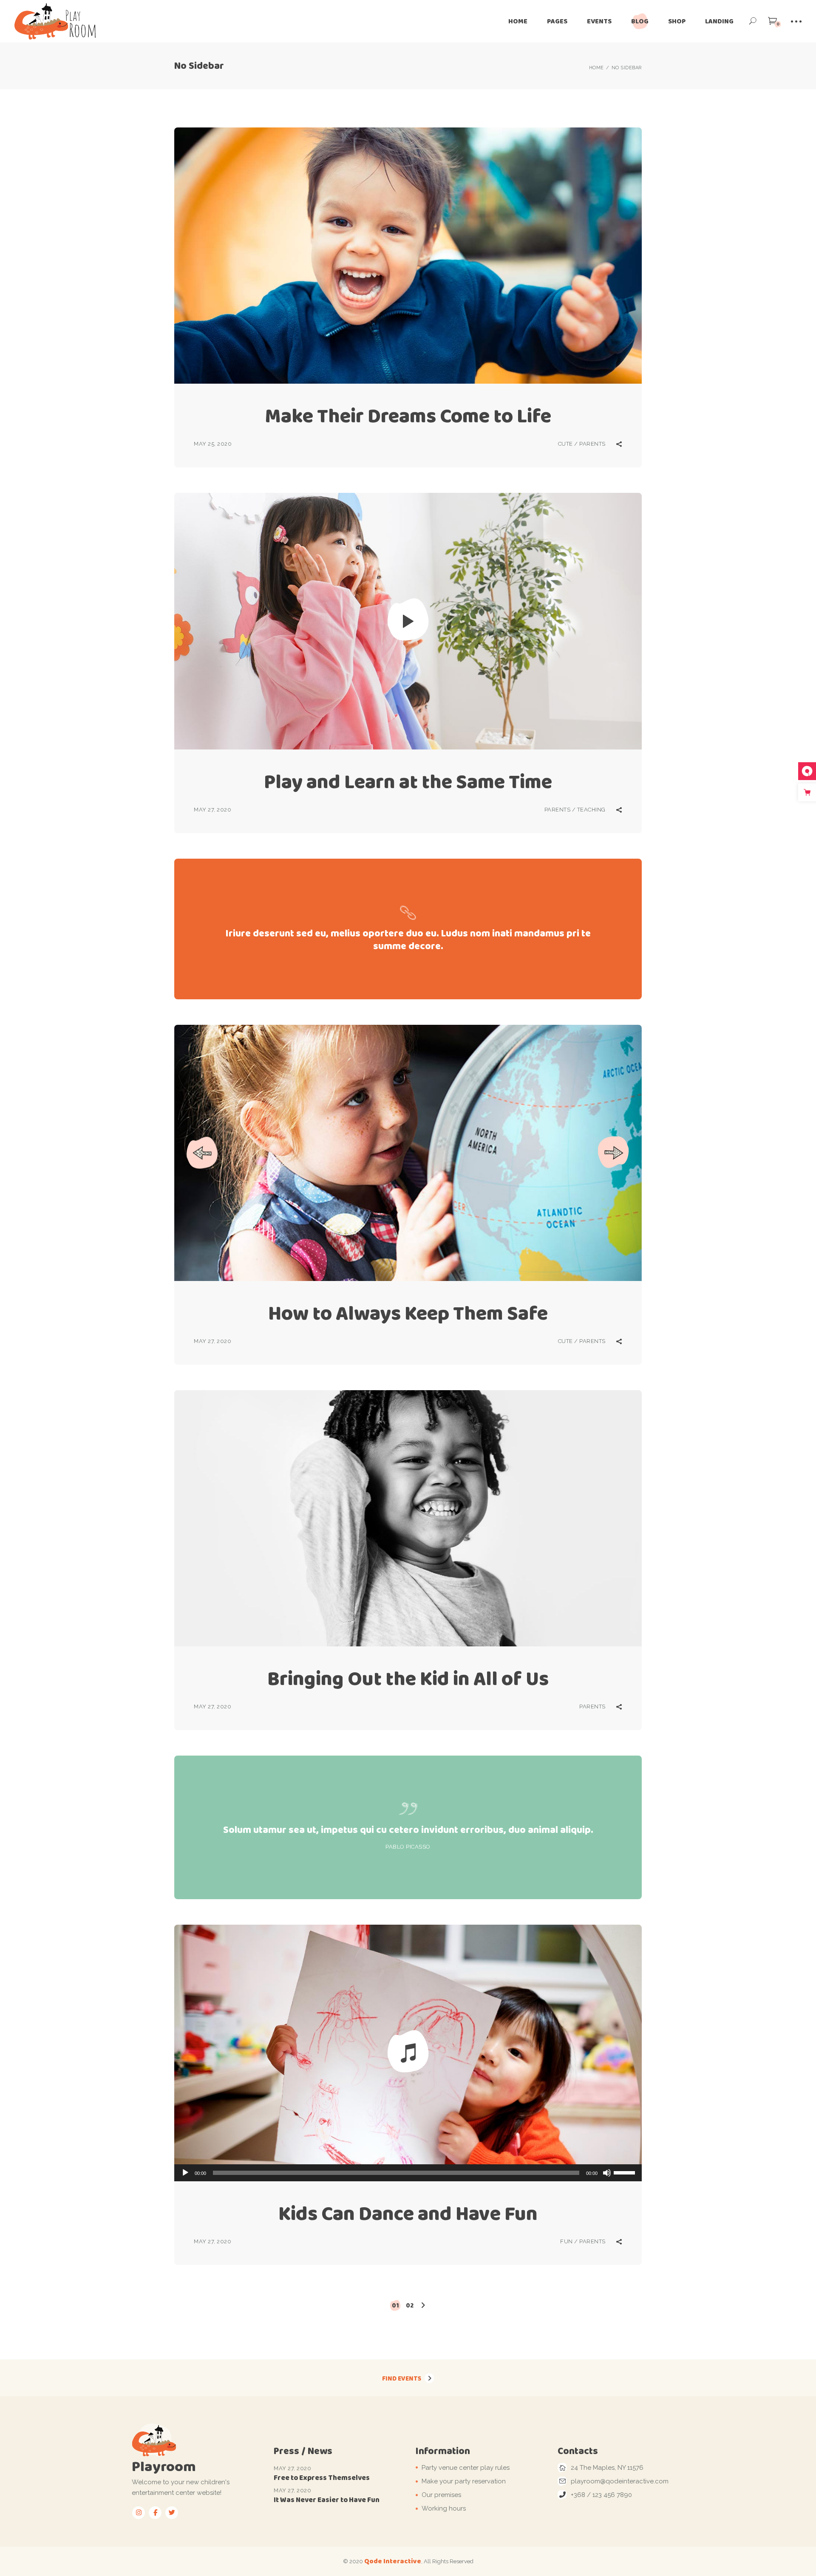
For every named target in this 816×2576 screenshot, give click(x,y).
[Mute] (607, 2173)
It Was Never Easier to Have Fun (327, 2500)
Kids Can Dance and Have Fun (408, 2213)
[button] (202, 1153)
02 (410, 2305)
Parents (592, 444)
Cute (565, 444)
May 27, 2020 (212, 810)
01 (395, 2305)
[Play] (185, 2173)
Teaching (591, 810)
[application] (408, 2173)
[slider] (626, 2172)
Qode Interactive (393, 2561)
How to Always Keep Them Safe (408, 1313)
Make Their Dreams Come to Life (408, 416)
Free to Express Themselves (322, 2478)
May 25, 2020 (213, 444)
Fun (567, 2241)
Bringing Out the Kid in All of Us (408, 1678)
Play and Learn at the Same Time (408, 782)
